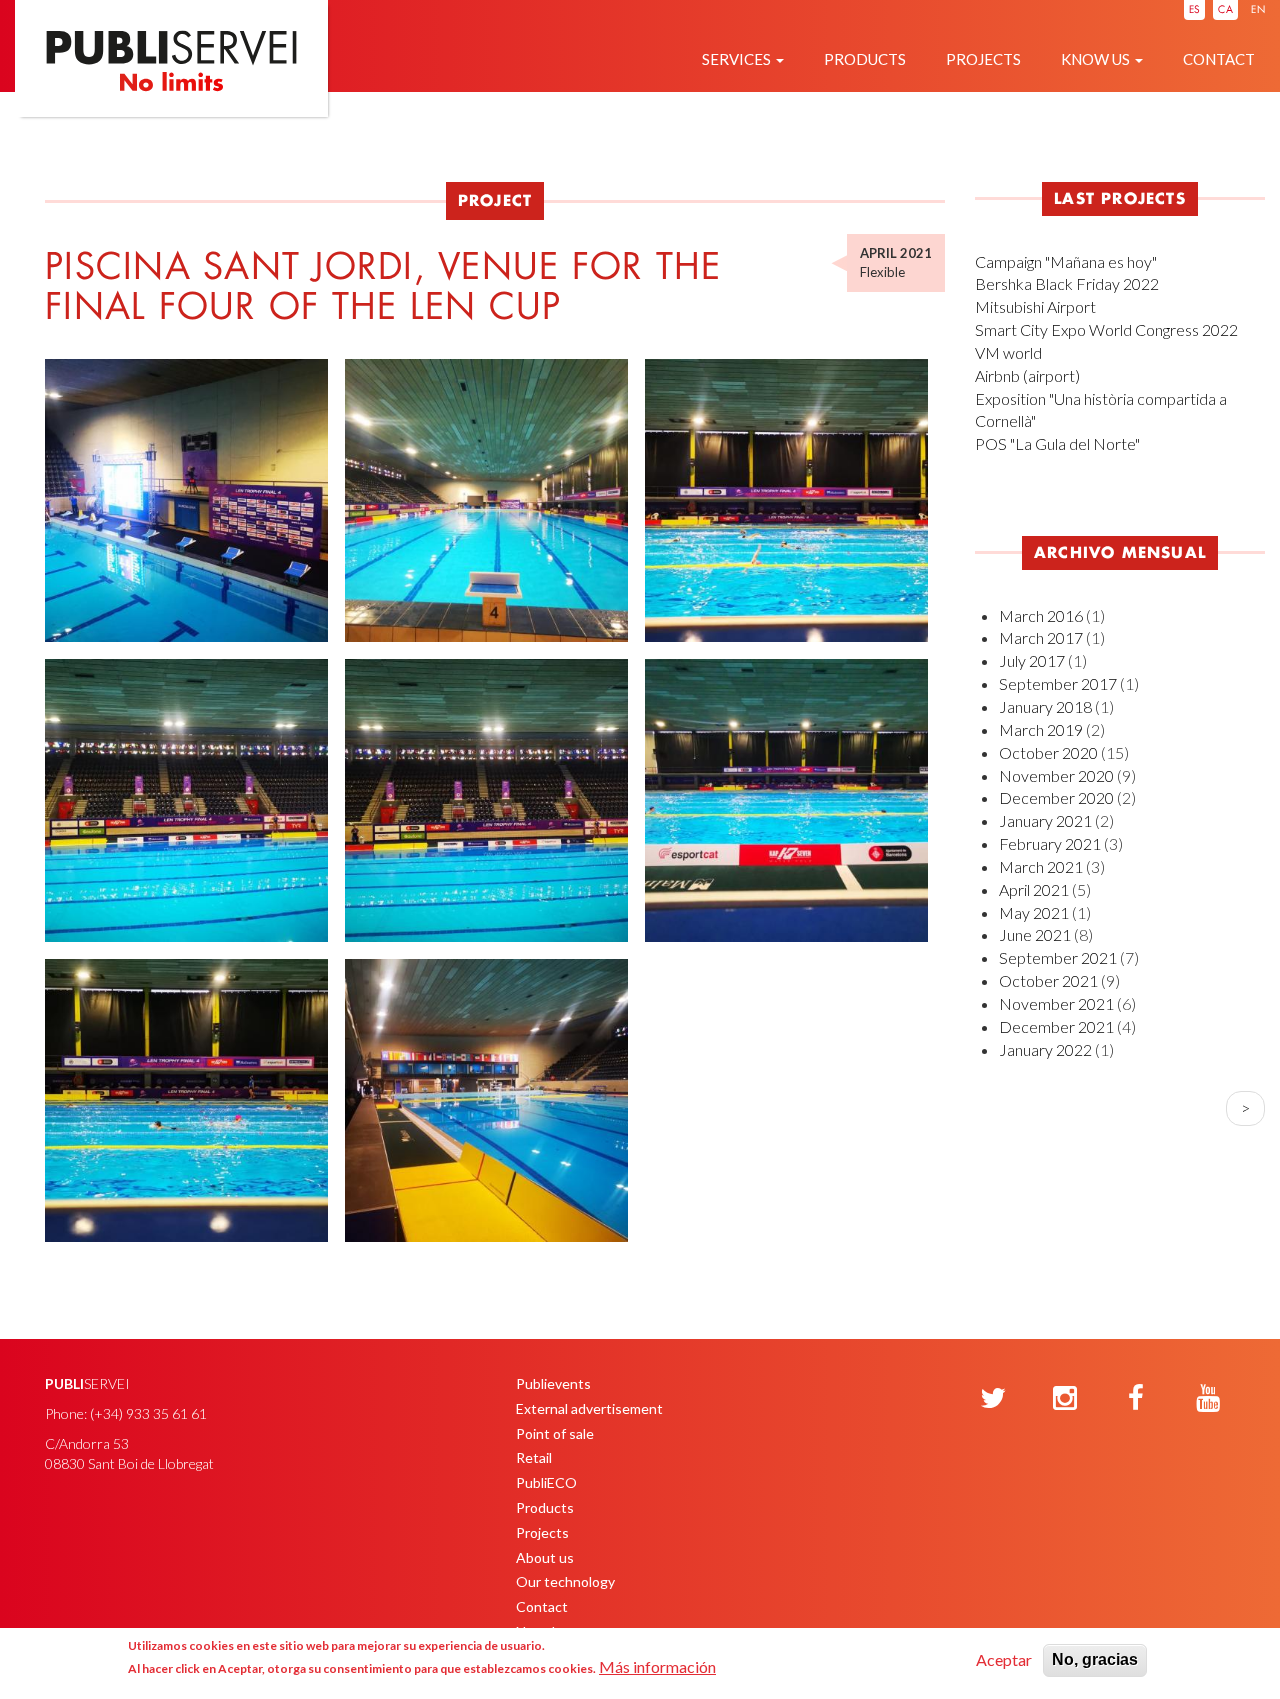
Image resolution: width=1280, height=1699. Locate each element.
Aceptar (1004, 1659)
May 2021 (1034, 912)
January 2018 (1045, 706)
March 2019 (1041, 729)
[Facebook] (1136, 1399)
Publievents (553, 1383)
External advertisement (589, 1408)
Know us (1097, 59)
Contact (1219, 59)
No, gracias (1095, 1659)
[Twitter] (993, 1399)
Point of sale (555, 1433)
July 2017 (1032, 660)
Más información (657, 1666)
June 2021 (1035, 934)
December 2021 (1056, 1026)
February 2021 (1050, 843)
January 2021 (1045, 820)
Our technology (565, 1581)
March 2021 (1041, 866)
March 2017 (1041, 637)
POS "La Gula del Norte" (1057, 443)
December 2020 (1056, 797)
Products (865, 59)
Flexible (882, 272)
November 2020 (1056, 775)
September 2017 (1058, 683)
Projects (983, 59)
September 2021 (1058, 957)
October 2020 (1048, 752)
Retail (534, 1457)
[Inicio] (171, 91)
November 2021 (1056, 1003)
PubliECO (546, 1482)
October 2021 (1048, 980)
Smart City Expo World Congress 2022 (1106, 329)
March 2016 (1041, 615)
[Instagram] (1065, 1399)
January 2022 (1045, 1049)
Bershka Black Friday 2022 (1067, 283)
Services (738, 59)
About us (545, 1557)
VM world (1008, 352)
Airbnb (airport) (1027, 375)
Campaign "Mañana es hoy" (1066, 261)
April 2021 (1034, 889)
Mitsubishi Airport (1035, 306)
